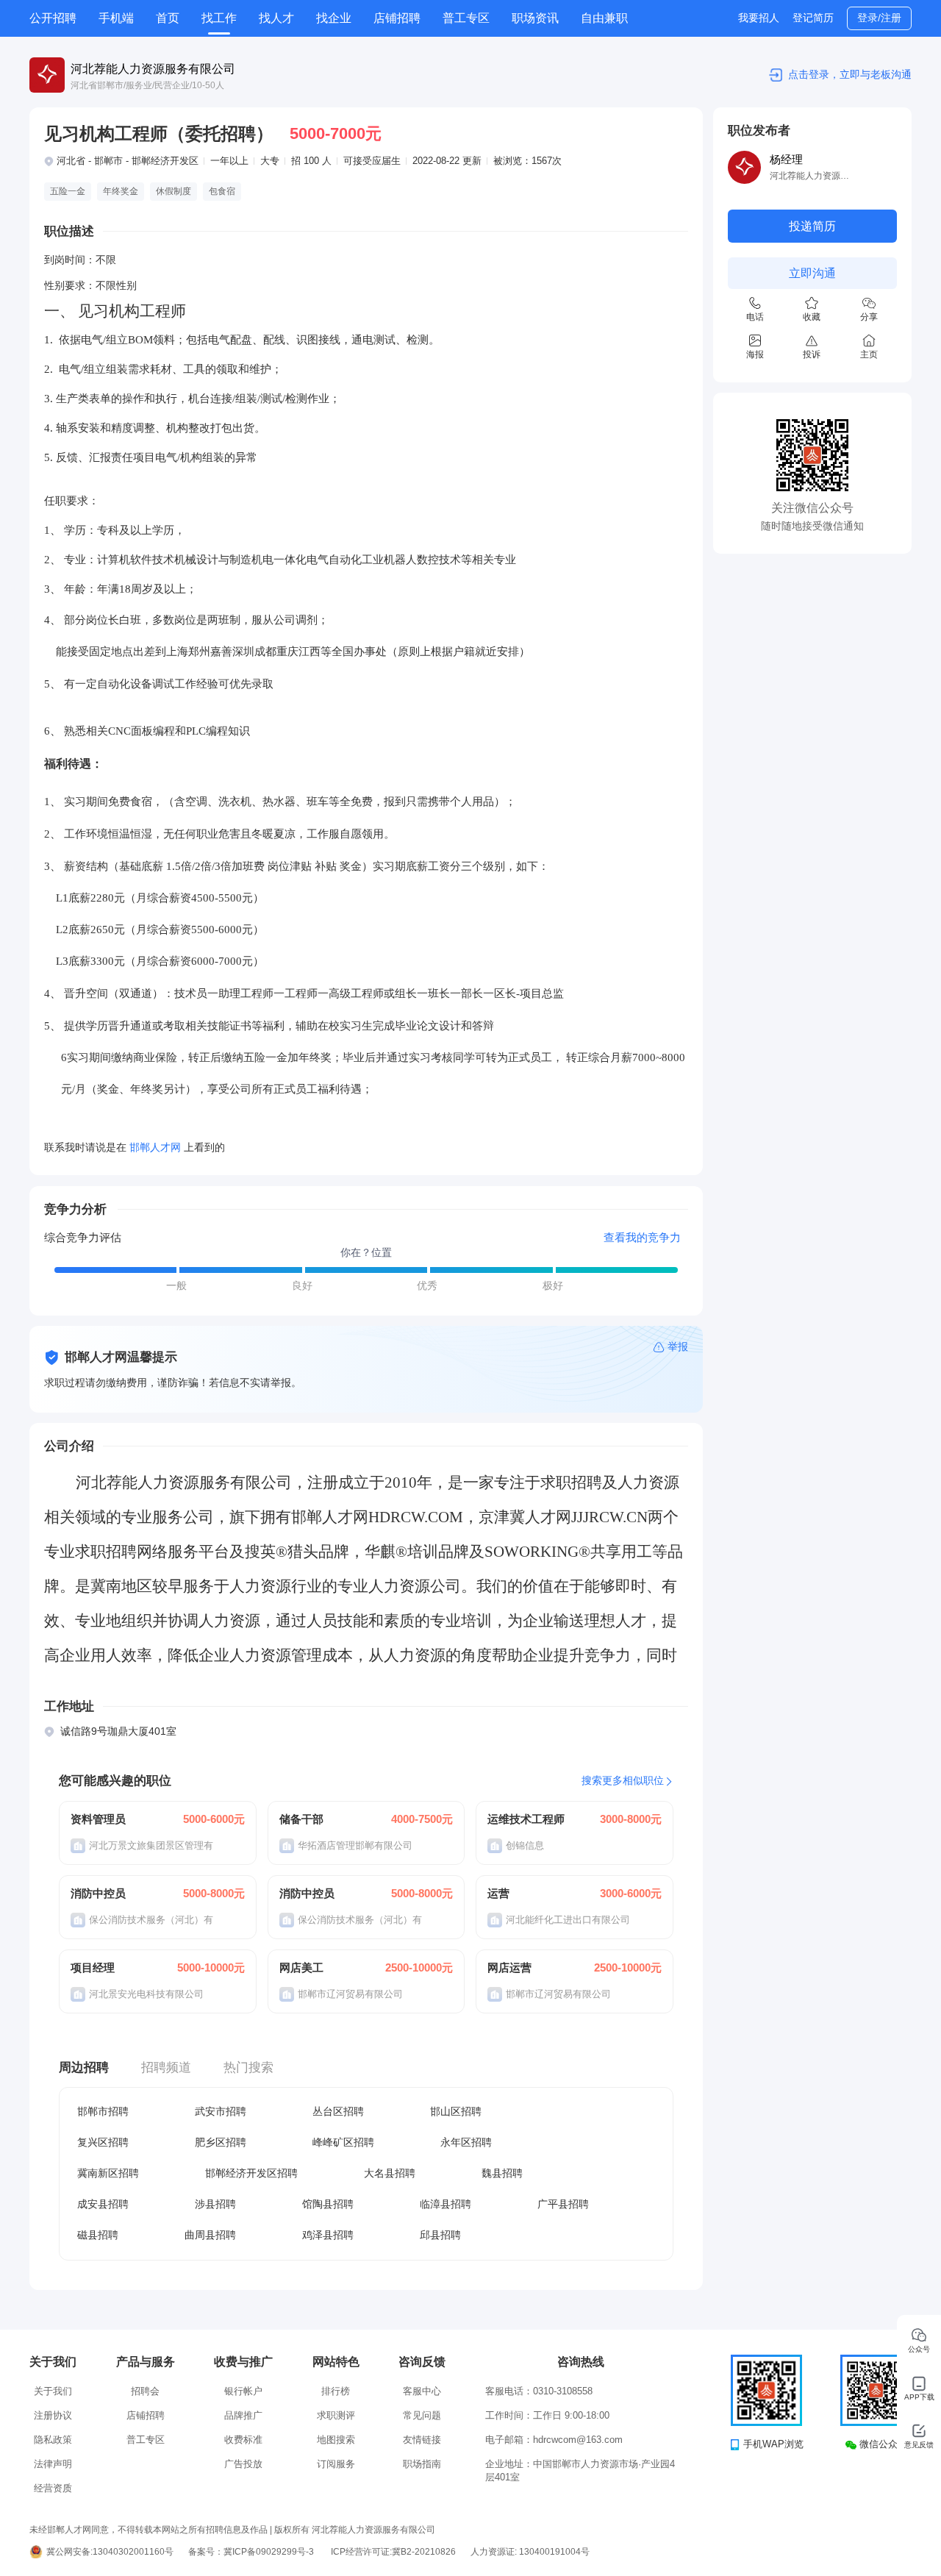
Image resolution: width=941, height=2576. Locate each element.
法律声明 (53, 2464)
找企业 (334, 18)
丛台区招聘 (338, 2111)
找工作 (219, 18)
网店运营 (509, 1967)
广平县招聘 (563, 2204)
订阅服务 (336, 2464)
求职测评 (336, 2415)
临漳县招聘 (446, 2204)
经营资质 (53, 2488)
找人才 (276, 18)
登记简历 (813, 18)
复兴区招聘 (103, 2142)
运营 (498, 1893)
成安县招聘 (103, 2204)
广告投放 (243, 2464)
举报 (678, 1346)
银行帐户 (243, 2391)
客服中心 (422, 2391)
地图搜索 (336, 2440)
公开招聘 (53, 18)
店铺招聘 (397, 18)
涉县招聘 (215, 2204)
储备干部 (301, 1819)
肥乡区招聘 (221, 2142)
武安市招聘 (221, 2111)
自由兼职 (604, 18)
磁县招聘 (98, 2235)
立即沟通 (812, 273)
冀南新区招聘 (108, 2173)
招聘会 (145, 2391)
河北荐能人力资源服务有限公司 (153, 69)
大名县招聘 (390, 2173)
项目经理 (93, 1967)
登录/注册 (879, 18)
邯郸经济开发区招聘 (251, 2173)
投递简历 (812, 226)
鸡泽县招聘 (328, 2235)
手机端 (116, 18)
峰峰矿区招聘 (343, 2142)
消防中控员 (98, 1893)
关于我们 (53, 2391)
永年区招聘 (466, 2142)
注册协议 (53, 2415)
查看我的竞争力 (642, 1237)
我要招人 (759, 18)
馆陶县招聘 (328, 2204)
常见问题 (422, 2415)
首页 (168, 18)
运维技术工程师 (526, 1819)
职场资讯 (535, 18)
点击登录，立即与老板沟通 (850, 74)
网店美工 (301, 1967)
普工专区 (466, 18)
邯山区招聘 (456, 2111)
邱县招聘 (440, 2235)
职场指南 (422, 2464)
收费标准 (243, 2440)
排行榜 (336, 2391)
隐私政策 (53, 2440)
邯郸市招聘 (103, 2111)
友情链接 (422, 2440)
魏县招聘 (502, 2173)
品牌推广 (243, 2415)
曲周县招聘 (210, 2235)
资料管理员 (98, 1819)
